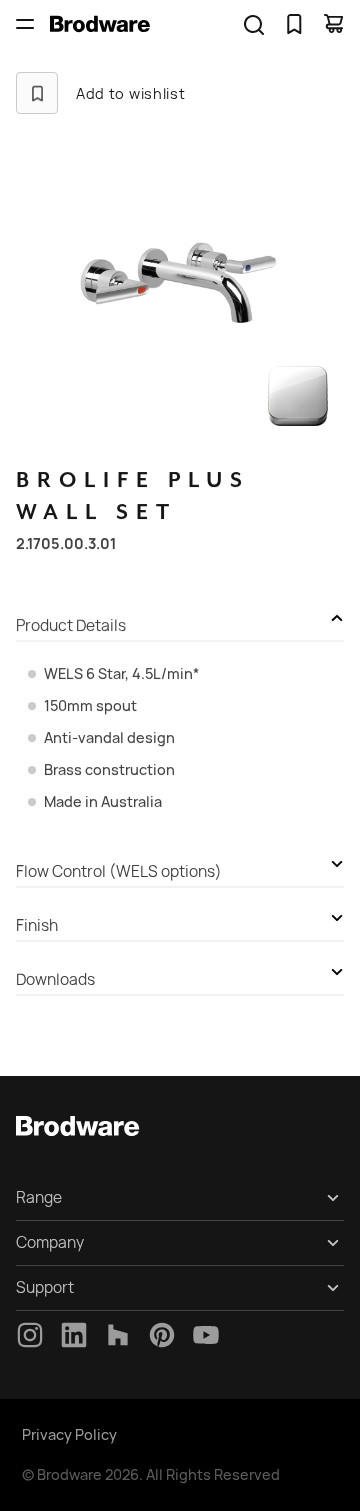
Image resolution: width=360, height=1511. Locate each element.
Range (39, 1197)
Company (50, 1242)
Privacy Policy (69, 1434)
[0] (294, 24)
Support (45, 1287)
